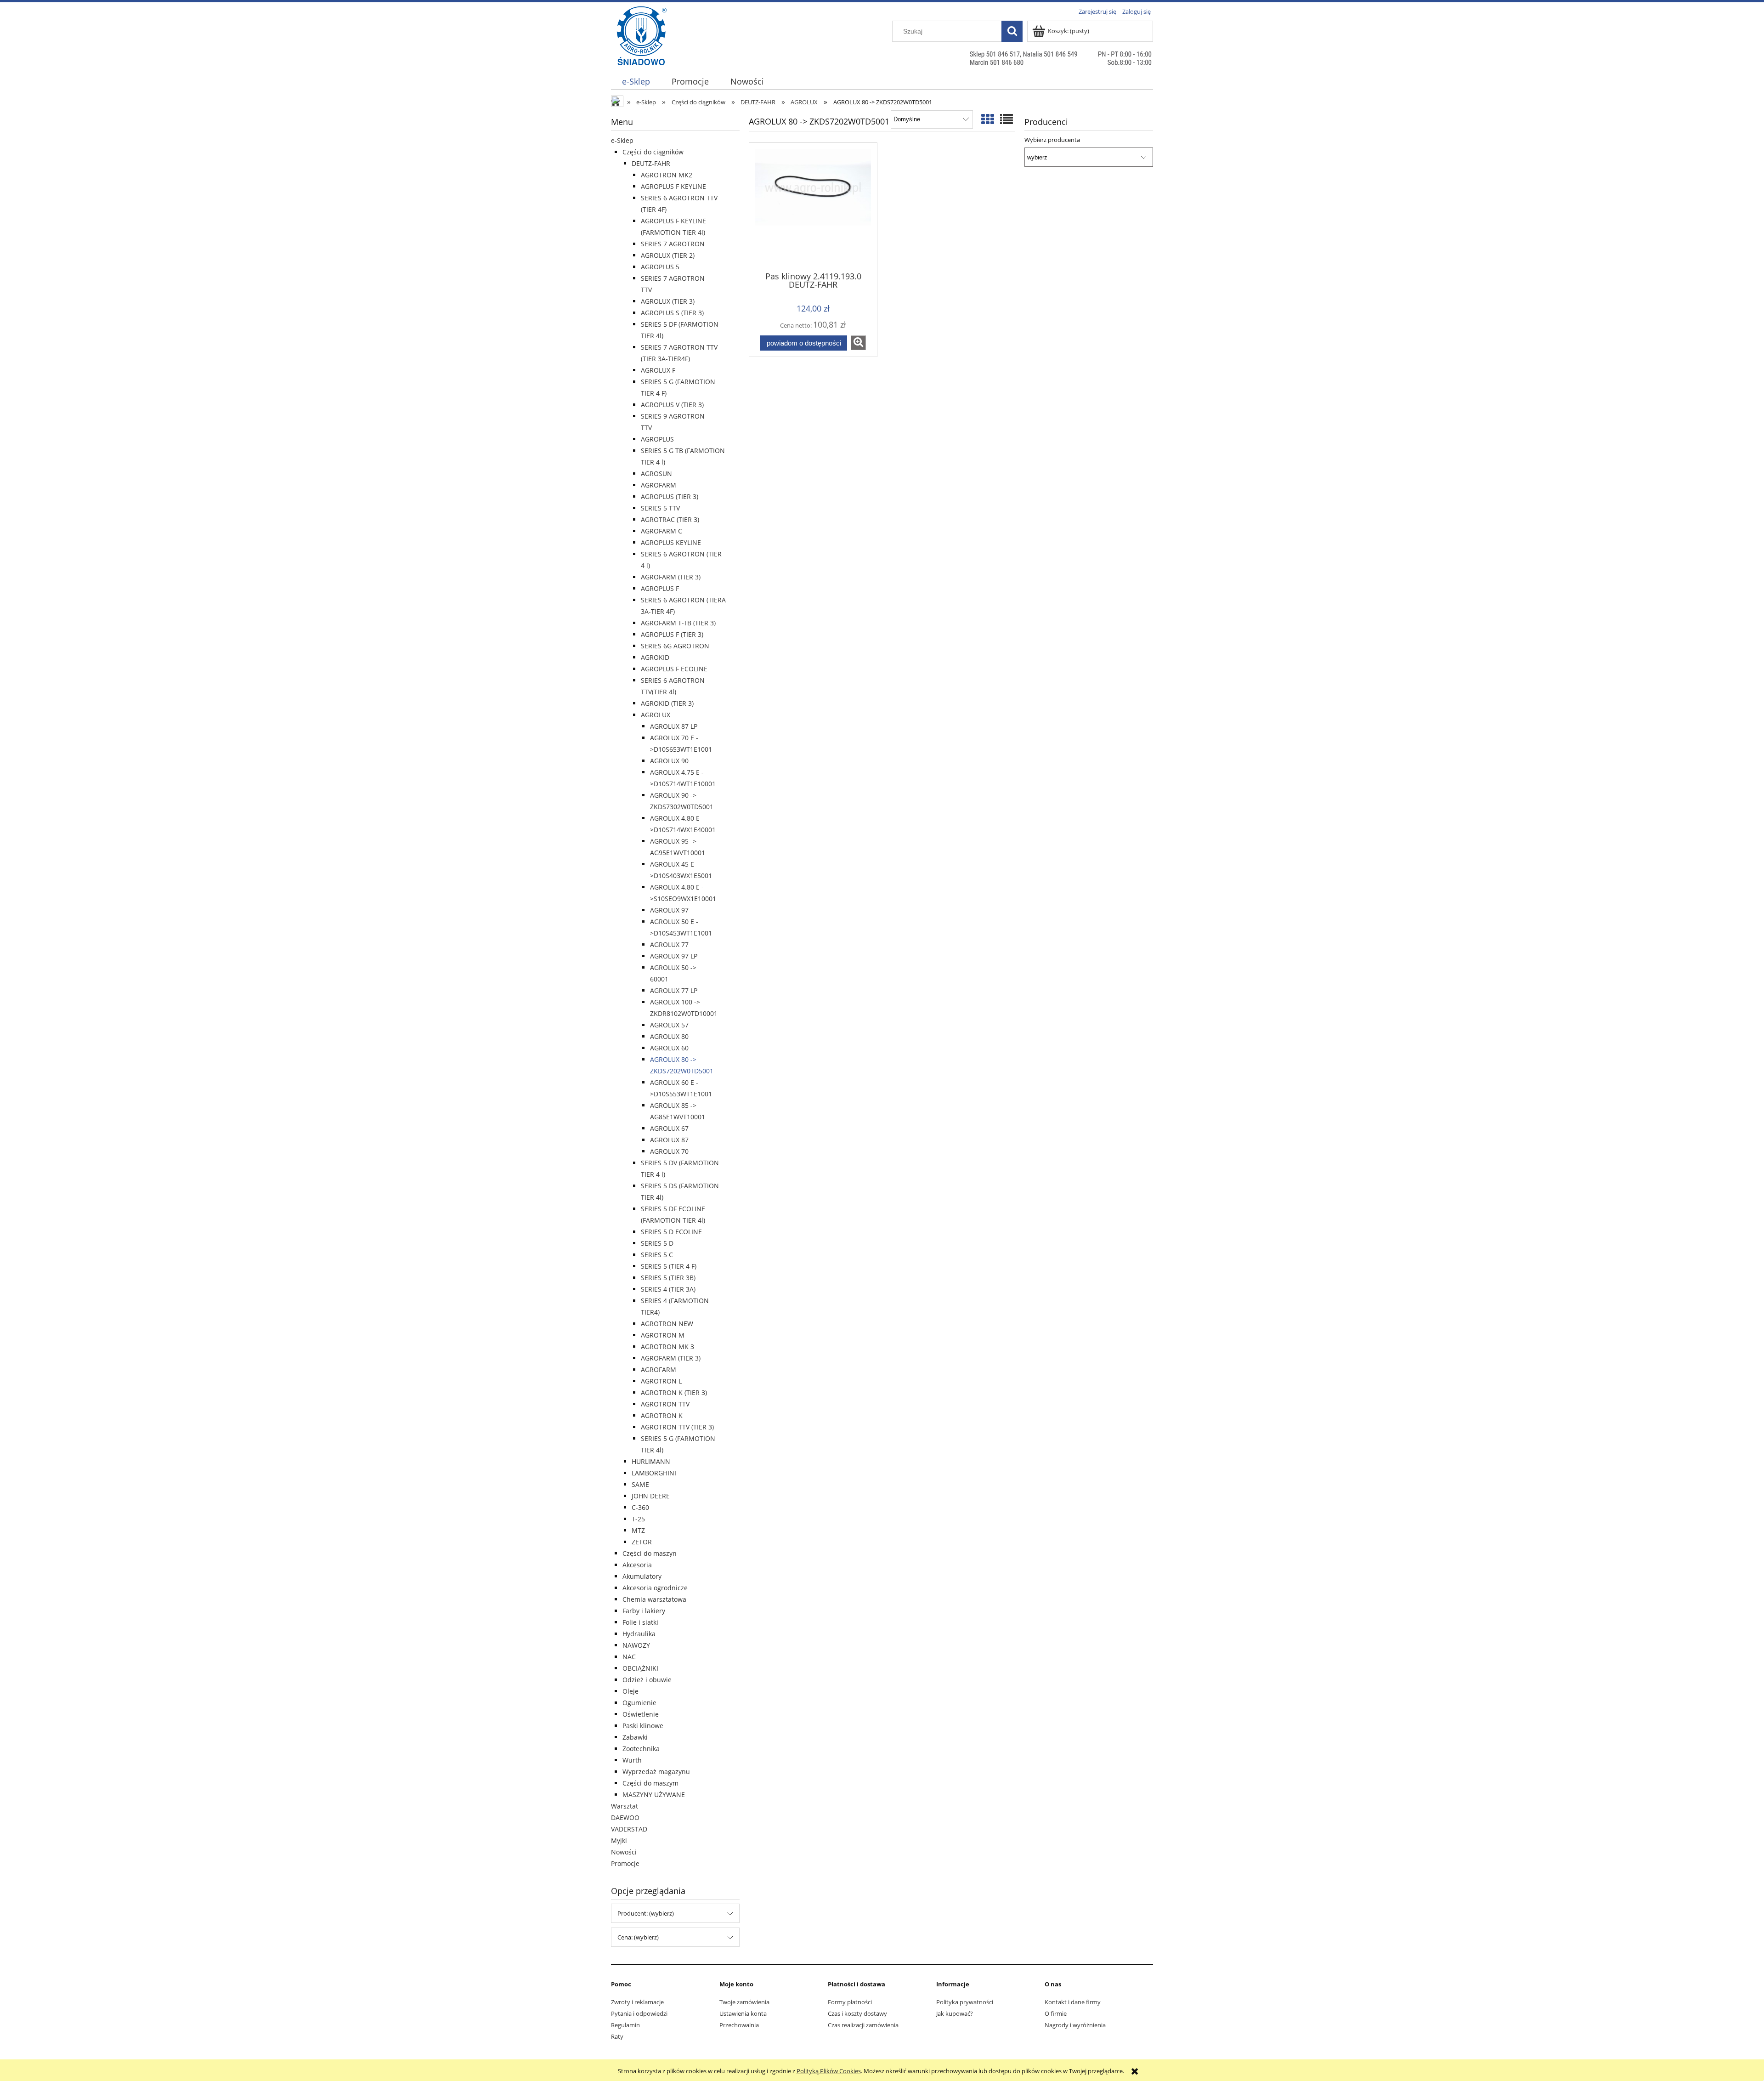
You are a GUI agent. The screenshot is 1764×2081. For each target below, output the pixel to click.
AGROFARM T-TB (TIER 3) (678, 623)
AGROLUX (656, 715)
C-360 (640, 1507)
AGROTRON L (661, 1381)
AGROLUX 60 (669, 1048)
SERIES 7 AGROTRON (673, 244)
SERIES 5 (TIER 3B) (668, 1278)
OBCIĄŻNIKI (640, 1668)
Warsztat (625, 1806)
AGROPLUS (657, 439)
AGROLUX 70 (669, 1151)
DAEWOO (625, 1817)
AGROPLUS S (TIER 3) (672, 313)
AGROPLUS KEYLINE (671, 542)
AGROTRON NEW (667, 1324)
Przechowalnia (739, 2025)
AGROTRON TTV (665, 1404)
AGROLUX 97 (669, 910)
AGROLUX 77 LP (674, 990)
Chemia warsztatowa (654, 1599)
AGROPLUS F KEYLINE (673, 186)
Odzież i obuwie (647, 1680)
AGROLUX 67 (669, 1128)
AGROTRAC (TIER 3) (670, 519)
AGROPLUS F (660, 588)
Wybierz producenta (1052, 140)
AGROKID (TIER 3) (667, 703)
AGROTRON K (662, 1415)
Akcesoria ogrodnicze (655, 1588)
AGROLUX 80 (669, 1036)
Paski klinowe (643, 1726)
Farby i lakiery (644, 1611)
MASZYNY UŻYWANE (654, 1795)
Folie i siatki (640, 1622)
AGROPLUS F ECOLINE (674, 669)
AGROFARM (659, 485)
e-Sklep (622, 140)
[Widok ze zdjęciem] (988, 119)
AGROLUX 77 (669, 944)
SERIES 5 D (657, 1243)
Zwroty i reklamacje (637, 2002)
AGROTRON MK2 (667, 175)
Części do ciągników (653, 152)
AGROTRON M (663, 1335)
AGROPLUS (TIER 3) (670, 496)
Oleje (630, 1691)
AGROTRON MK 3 (667, 1347)
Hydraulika (639, 1634)
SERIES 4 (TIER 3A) (668, 1289)
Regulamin (625, 2025)
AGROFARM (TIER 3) (671, 577)
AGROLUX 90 (669, 761)
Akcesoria (637, 1565)
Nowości (624, 1852)
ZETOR (642, 1542)
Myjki (619, 1840)
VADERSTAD (629, 1829)
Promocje (625, 1863)
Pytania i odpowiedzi (639, 2013)
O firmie (1056, 2013)
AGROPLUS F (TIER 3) (672, 634)
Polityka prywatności (965, 2002)
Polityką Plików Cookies (829, 2071)
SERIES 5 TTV (660, 508)
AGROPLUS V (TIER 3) (672, 405)
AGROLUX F (658, 370)
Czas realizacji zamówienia (863, 2025)
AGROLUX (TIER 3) (668, 301)
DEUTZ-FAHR (651, 163)
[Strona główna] (642, 54)
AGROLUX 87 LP (674, 726)
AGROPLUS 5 (660, 267)
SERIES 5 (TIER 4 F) (669, 1266)
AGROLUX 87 (669, 1140)
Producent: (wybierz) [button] (646, 1913)
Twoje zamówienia (744, 2002)
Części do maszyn (650, 1553)
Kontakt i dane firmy (1073, 2002)
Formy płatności (850, 2002)
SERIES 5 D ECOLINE (671, 1232)
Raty (617, 2036)
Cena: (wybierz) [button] (638, 1937)
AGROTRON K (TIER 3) (674, 1392)
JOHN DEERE (651, 1496)
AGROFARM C (661, 531)
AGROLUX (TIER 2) (668, 255)
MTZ (638, 1530)
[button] (858, 343)
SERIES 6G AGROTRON (675, 646)
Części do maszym (650, 1783)
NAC (629, 1657)
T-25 (638, 1519)
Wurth (632, 1760)
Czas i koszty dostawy (857, 2013)
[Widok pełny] (1006, 119)
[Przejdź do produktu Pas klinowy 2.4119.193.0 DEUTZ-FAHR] (813, 206)
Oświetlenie (641, 1714)
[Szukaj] (1012, 31)
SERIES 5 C (657, 1255)
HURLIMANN (651, 1461)
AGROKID (655, 657)
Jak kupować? (955, 2013)
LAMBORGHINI (654, 1473)
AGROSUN (656, 473)
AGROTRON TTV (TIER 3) (677, 1427)
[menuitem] (636, 82)
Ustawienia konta (743, 2013)
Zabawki (635, 1737)
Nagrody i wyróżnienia (1075, 2025)
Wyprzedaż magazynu (656, 1772)
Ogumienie (639, 1703)
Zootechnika (641, 1749)
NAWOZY (636, 1645)
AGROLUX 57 (669, 1025)
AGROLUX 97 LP (674, 956)
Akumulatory (642, 1576)
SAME (640, 1484)
